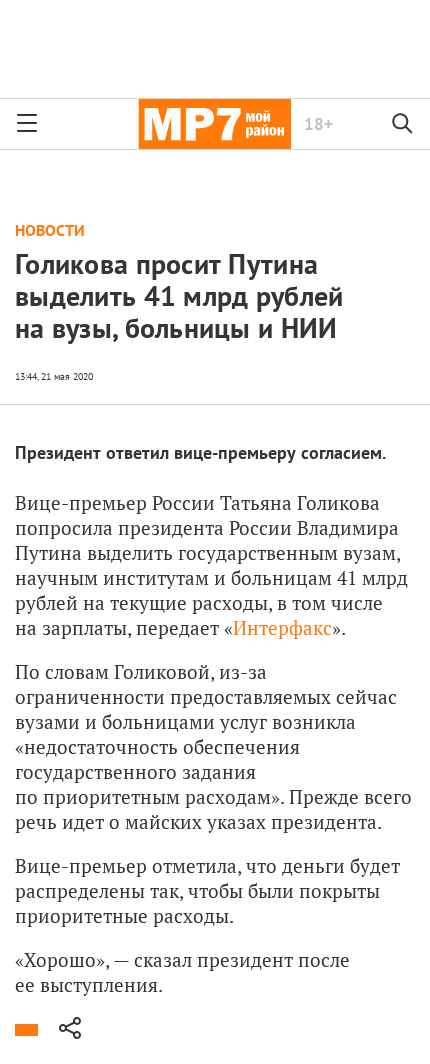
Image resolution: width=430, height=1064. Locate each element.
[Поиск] (403, 124)
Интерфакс (282, 627)
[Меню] (27, 124)
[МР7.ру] (214, 124)
